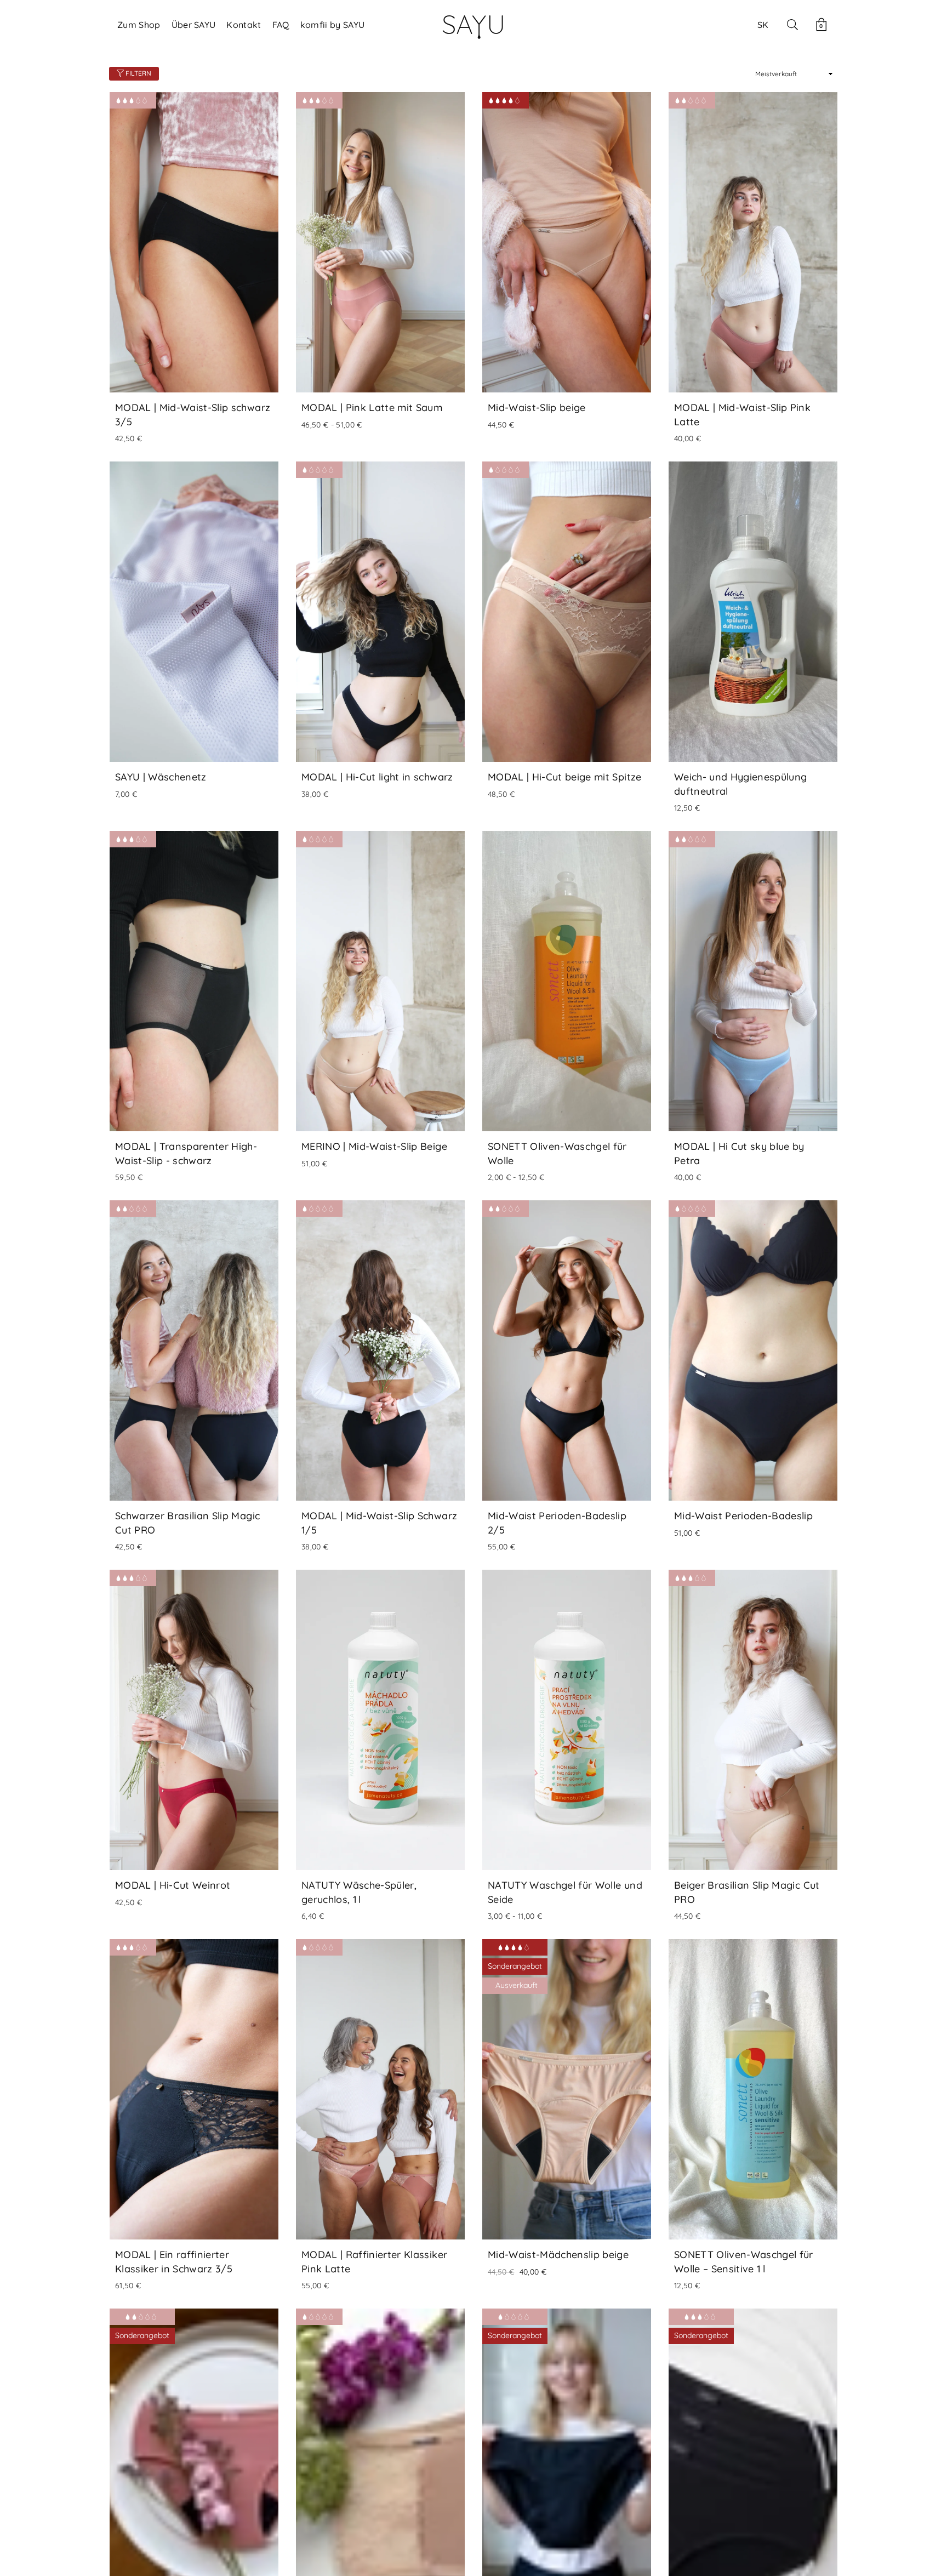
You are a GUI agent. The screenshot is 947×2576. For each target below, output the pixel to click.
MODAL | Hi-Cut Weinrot (173, 1885)
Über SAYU (194, 25)
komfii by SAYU (332, 25)
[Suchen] (792, 25)
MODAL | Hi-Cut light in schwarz (377, 777)
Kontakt (244, 25)
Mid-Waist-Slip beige (537, 408)
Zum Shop (139, 25)
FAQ (281, 25)
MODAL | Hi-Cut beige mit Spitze (565, 777)
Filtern (138, 73)
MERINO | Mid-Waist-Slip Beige (374, 1146)
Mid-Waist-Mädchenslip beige (558, 2255)
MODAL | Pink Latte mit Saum (372, 408)
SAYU (473, 24)
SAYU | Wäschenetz (161, 777)
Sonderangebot (515, 1966)
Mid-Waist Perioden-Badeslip (743, 1516)
